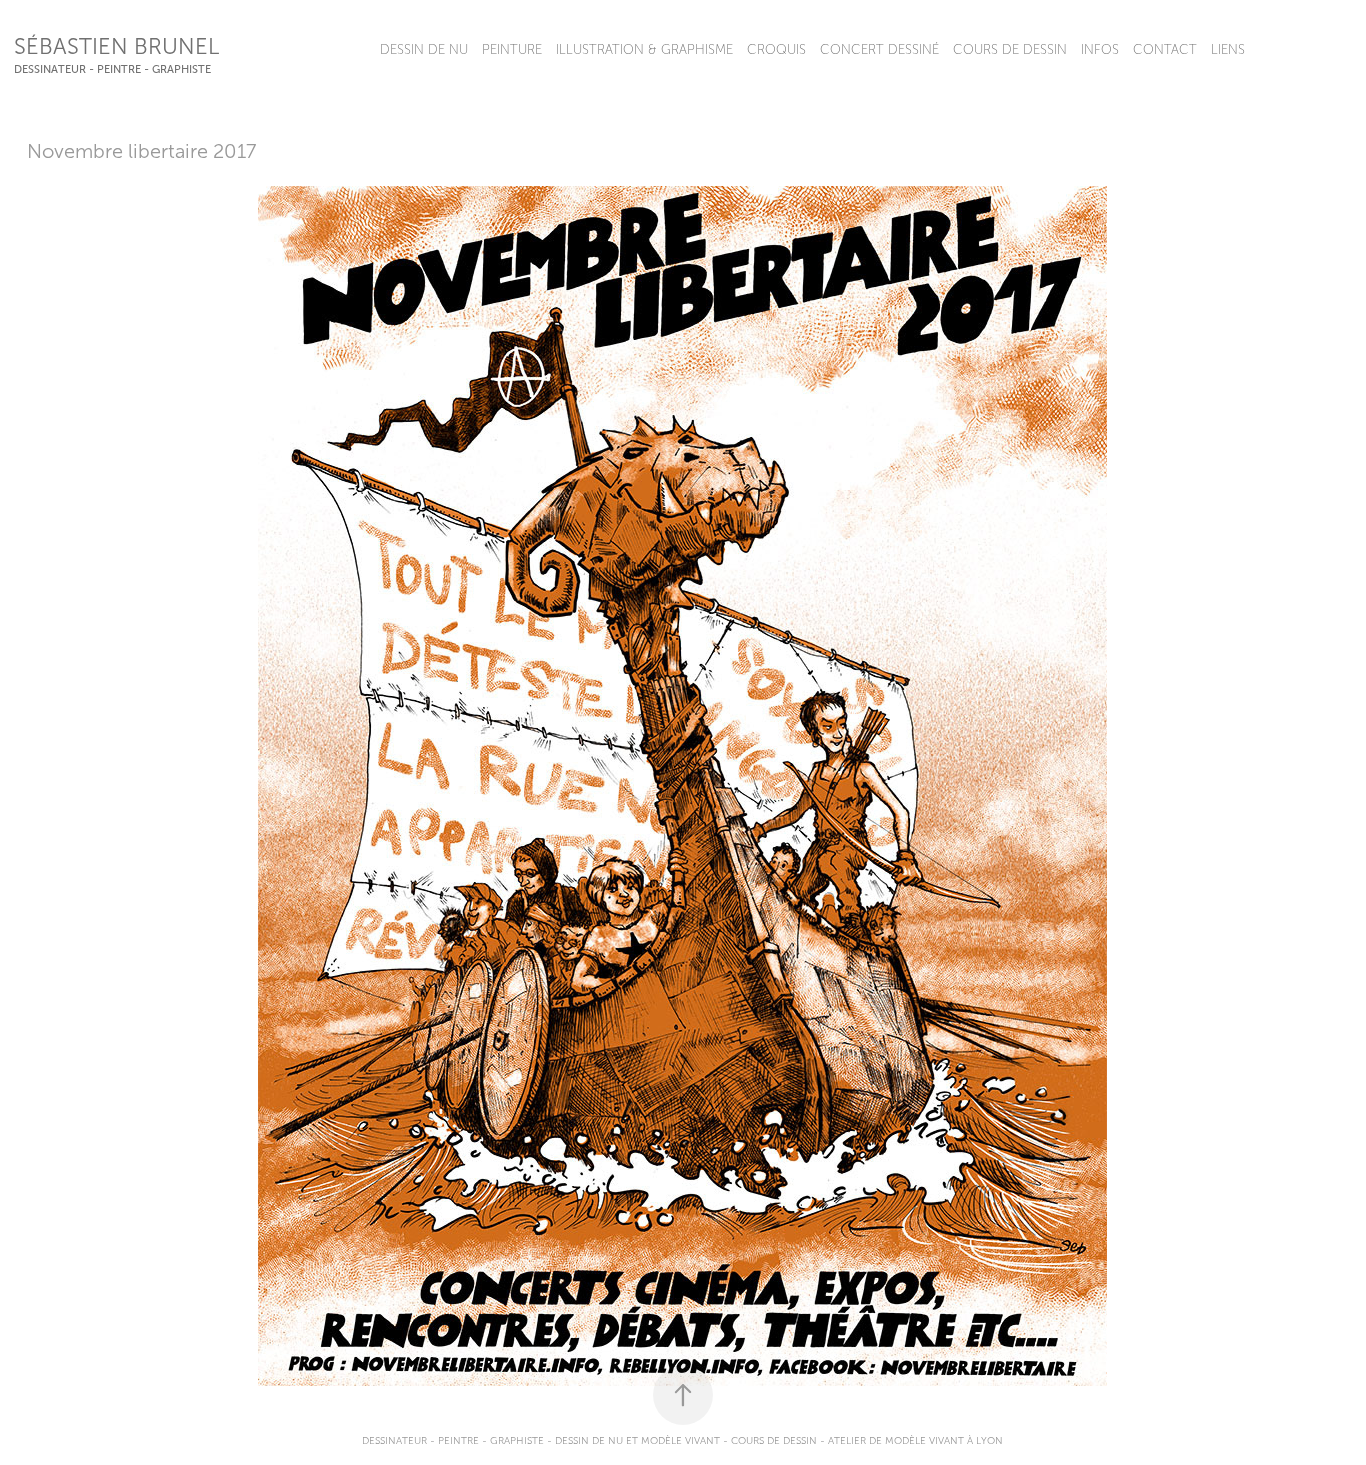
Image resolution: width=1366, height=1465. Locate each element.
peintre (458, 1440)
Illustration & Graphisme (644, 50)
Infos (1100, 50)
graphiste (517, 1440)
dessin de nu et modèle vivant (637, 1440)
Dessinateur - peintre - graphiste (112, 69)
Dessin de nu (424, 50)
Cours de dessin (1010, 50)
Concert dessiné (879, 50)
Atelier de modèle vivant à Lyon (915, 1440)
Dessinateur (394, 1440)
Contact (1165, 50)
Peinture (512, 50)
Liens (1228, 50)
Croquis (776, 50)
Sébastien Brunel (116, 47)
